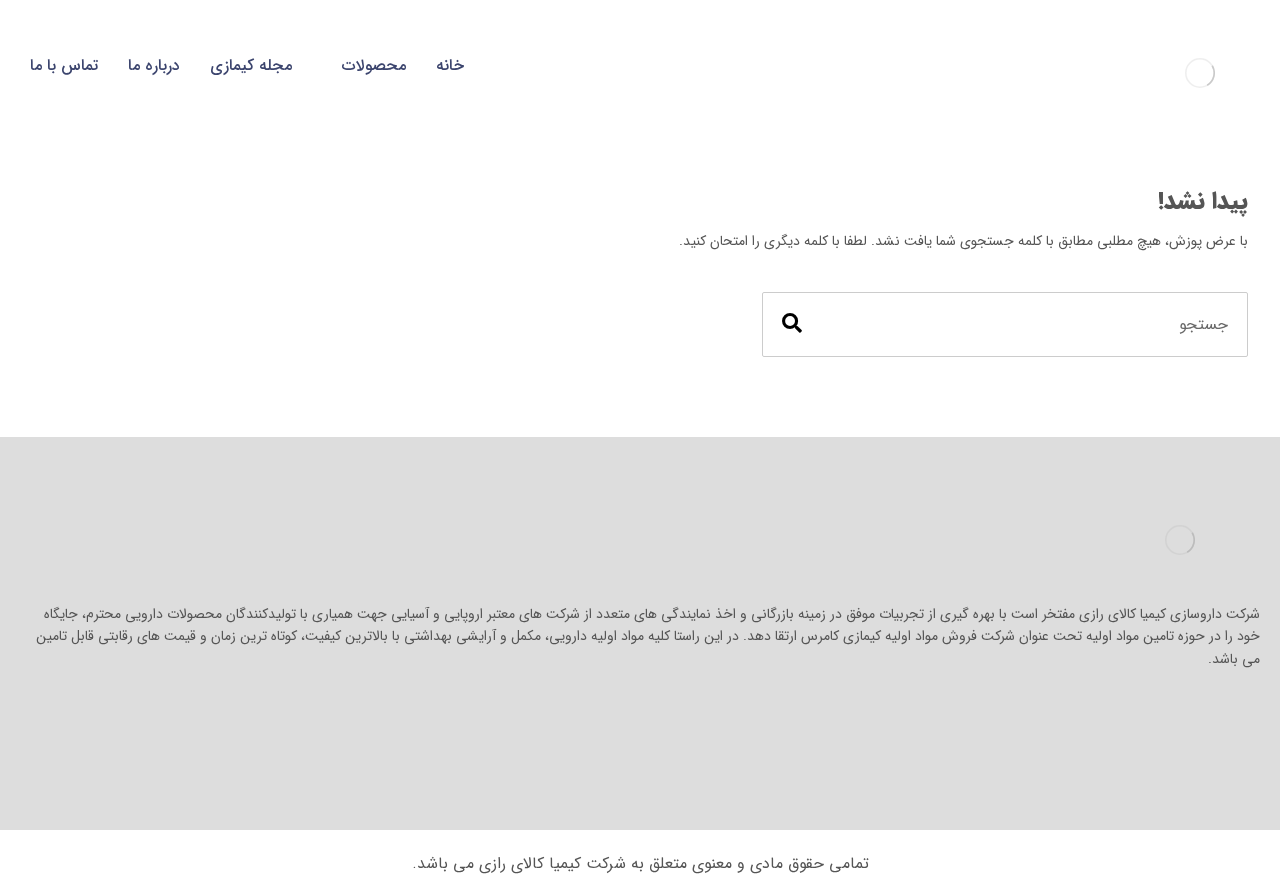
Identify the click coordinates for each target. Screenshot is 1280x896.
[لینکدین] (1200, 720)
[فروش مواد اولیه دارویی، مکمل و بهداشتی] (1200, 73)
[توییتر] (1160, 720)
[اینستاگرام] (1240, 720)
